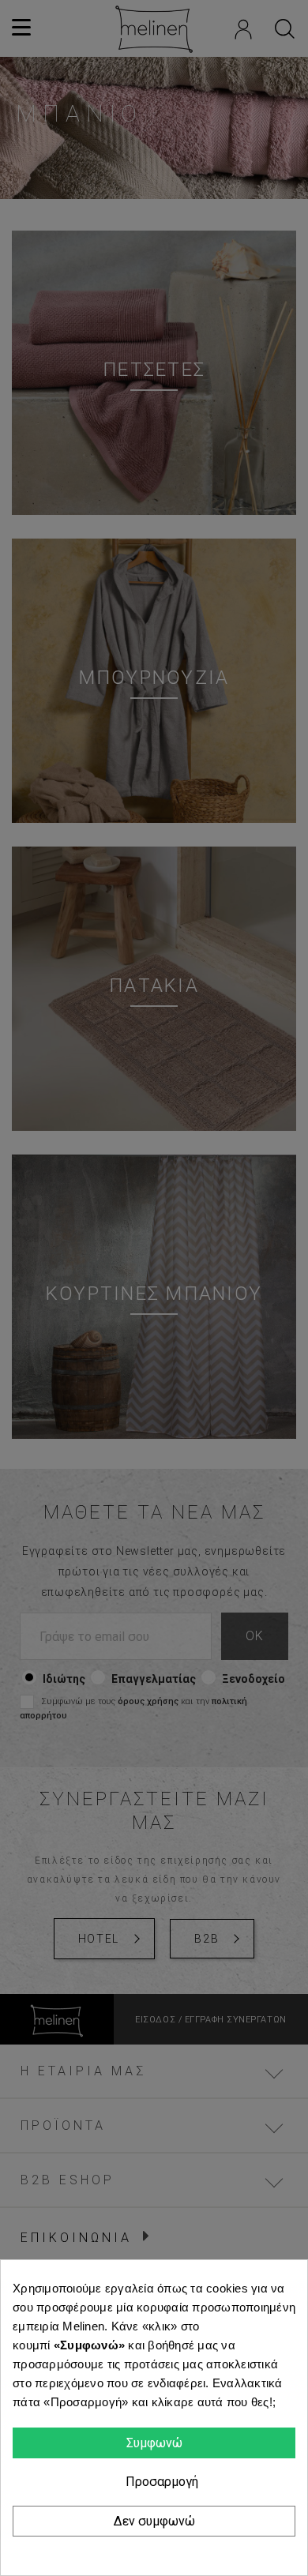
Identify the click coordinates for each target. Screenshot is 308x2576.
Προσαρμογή (160, 2482)
